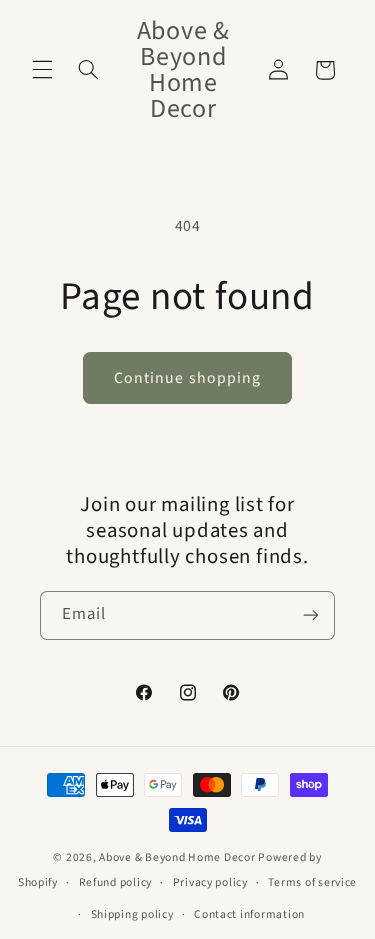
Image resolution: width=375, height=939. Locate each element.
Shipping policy (132, 914)
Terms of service (312, 882)
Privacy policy (210, 882)
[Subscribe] (311, 615)
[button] (42, 70)
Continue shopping (187, 378)
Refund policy (116, 882)
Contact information (249, 914)
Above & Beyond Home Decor (178, 857)
